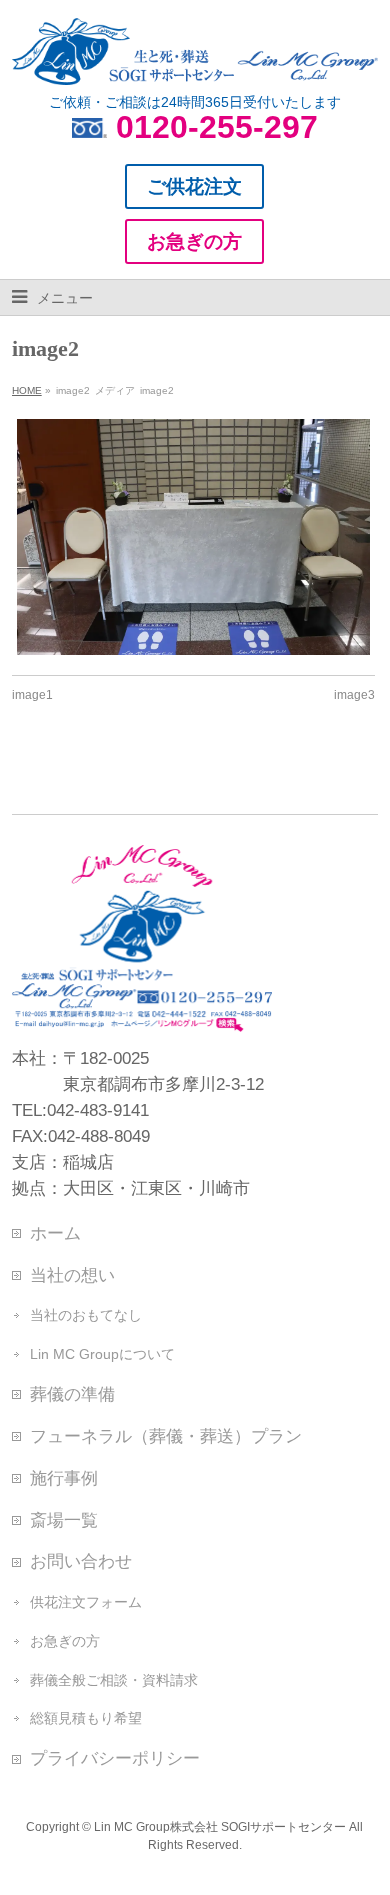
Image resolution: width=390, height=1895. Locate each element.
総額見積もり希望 (86, 1718)
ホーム (55, 1233)
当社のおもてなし (86, 1315)
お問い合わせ (81, 1561)
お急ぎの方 (65, 1641)
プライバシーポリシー (115, 1758)
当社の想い (72, 1275)
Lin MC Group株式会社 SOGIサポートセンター (220, 1827)
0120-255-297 (217, 127)
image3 (354, 695)
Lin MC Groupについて (102, 1354)
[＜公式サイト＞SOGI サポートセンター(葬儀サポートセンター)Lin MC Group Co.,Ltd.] (195, 62)
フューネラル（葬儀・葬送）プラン (166, 1436)
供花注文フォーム (86, 1602)
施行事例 (64, 1478)
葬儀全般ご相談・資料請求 (114, 1680)
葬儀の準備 (72, 1394)
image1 (32, 695)
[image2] (193, 537)
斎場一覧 (64, 1520)
